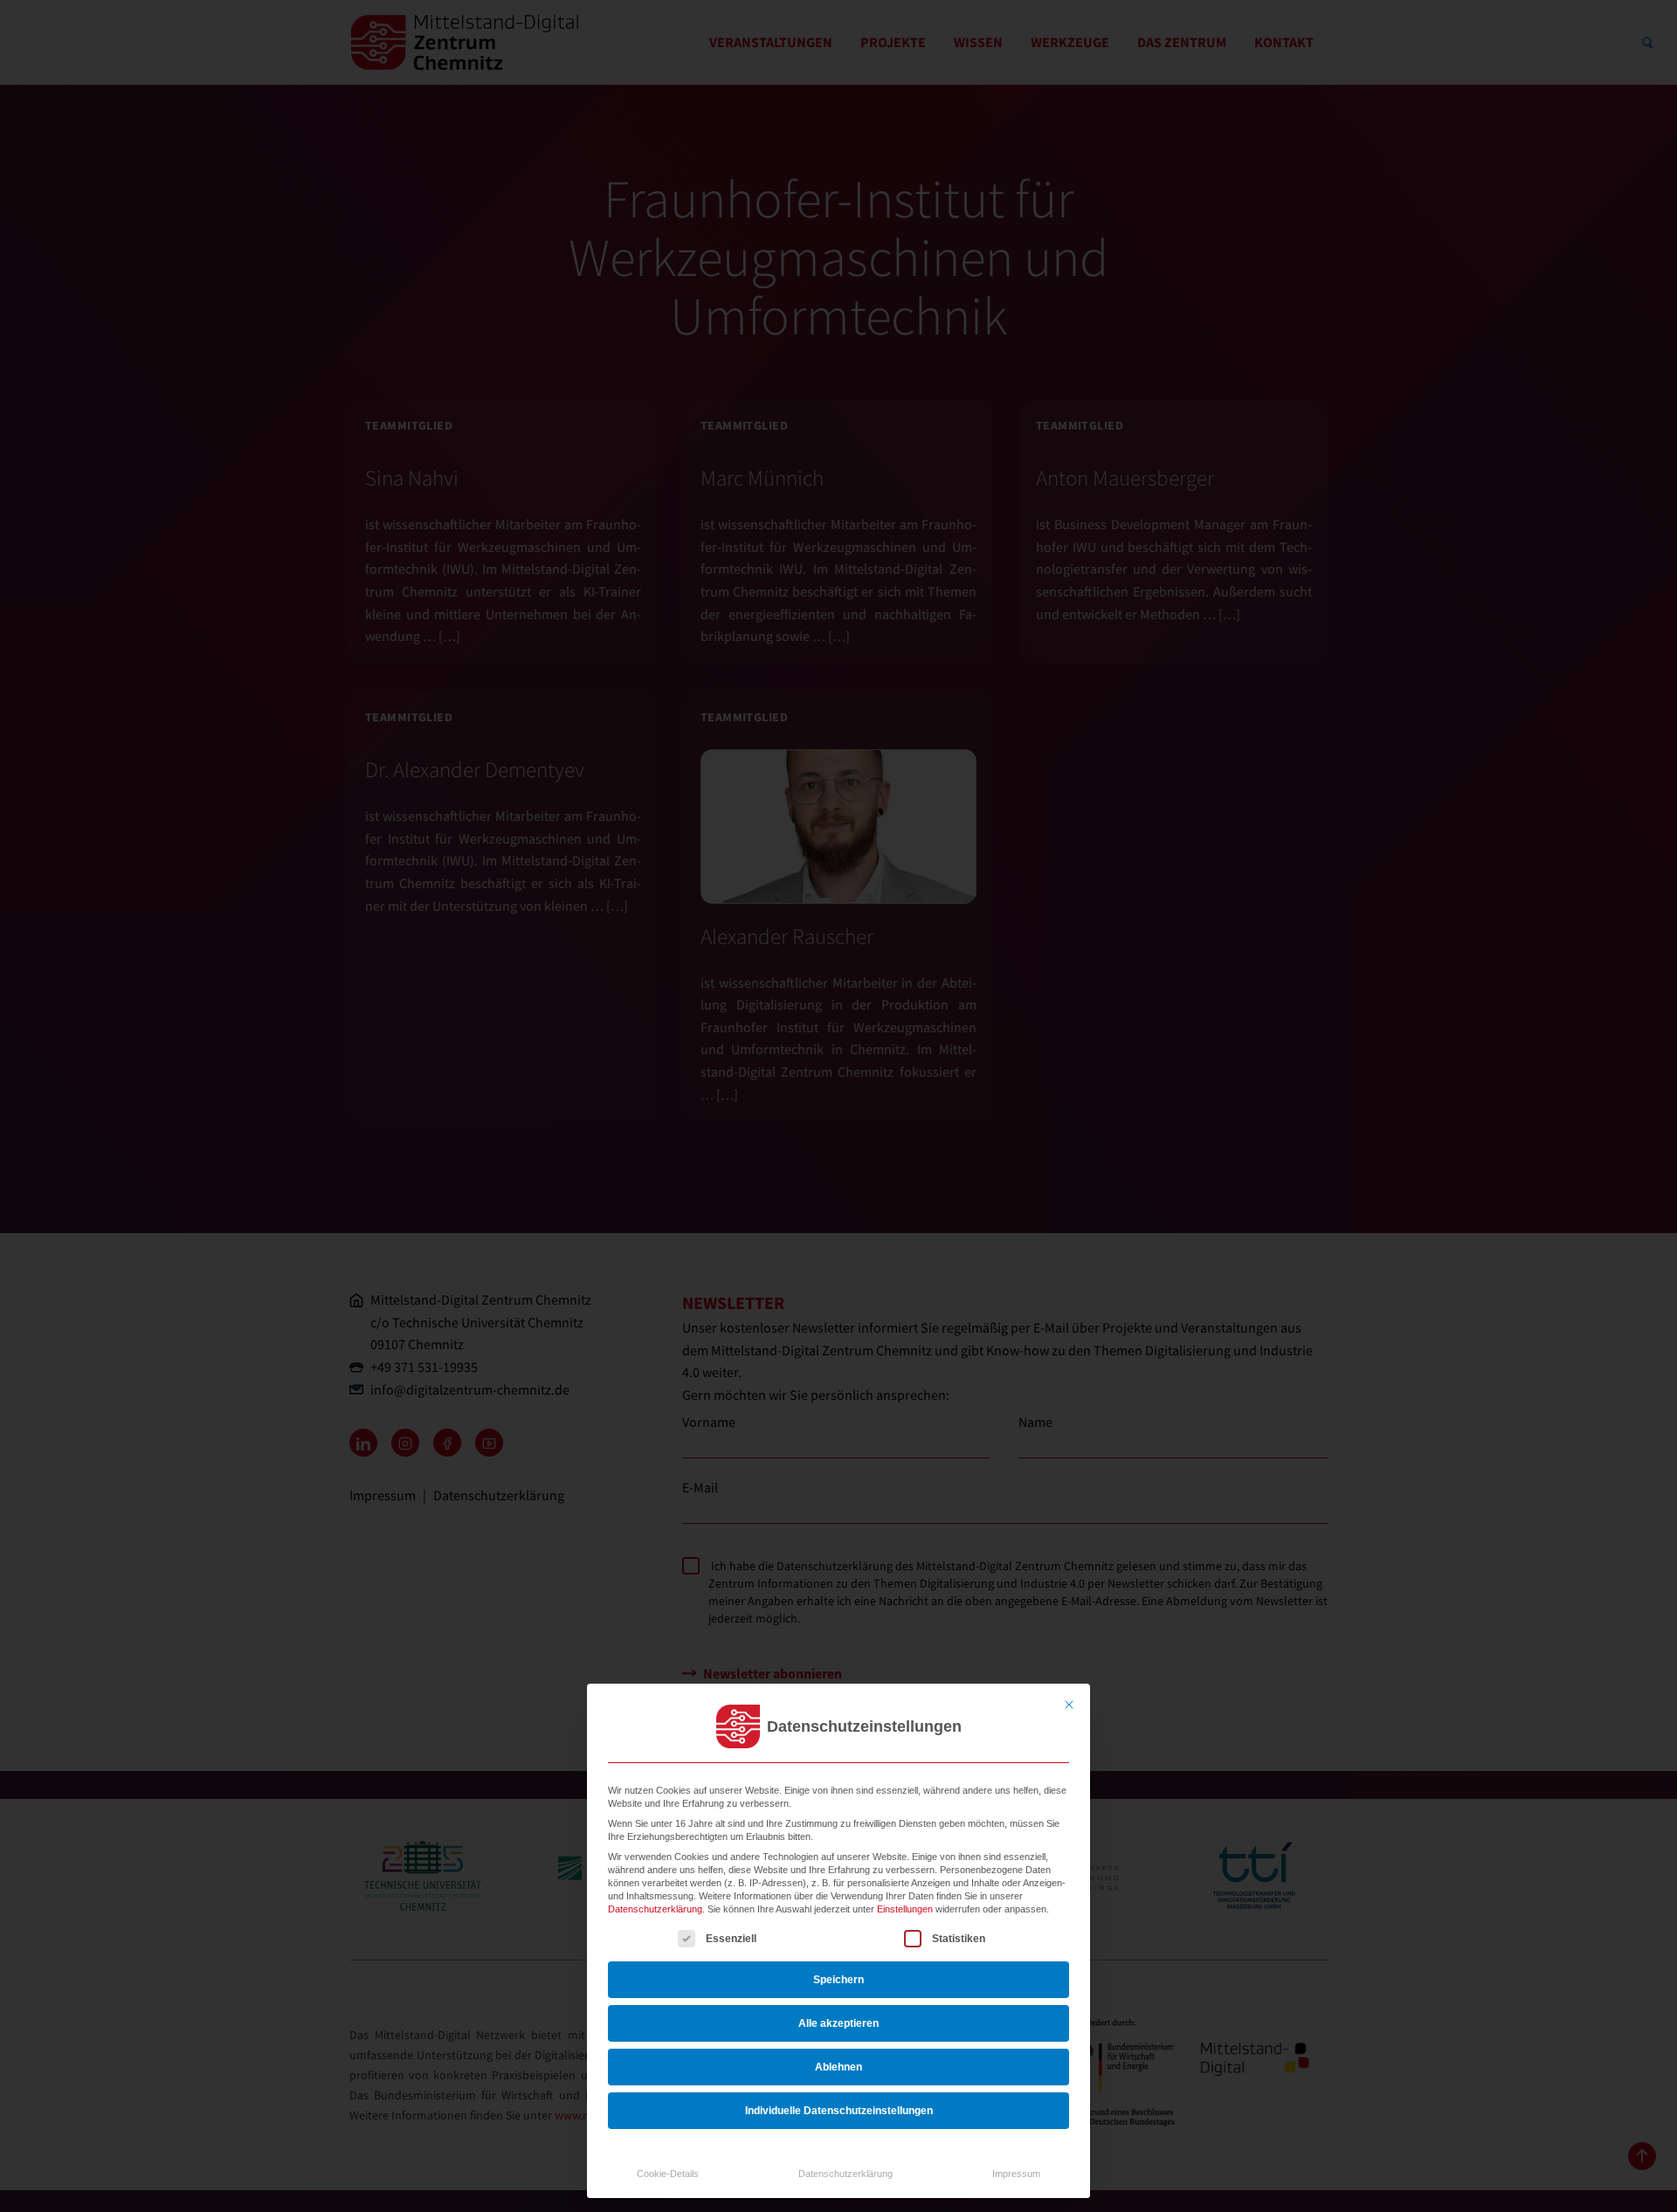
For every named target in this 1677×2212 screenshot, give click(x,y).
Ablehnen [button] (838, 2067)
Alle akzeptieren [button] (838, 2023)
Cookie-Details (668, 2174)
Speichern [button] (838, 1980)
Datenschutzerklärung (655, 1909)
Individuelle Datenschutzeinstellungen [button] (839, 2111)
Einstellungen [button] (905, 1909)
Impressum (1016, 2174)
